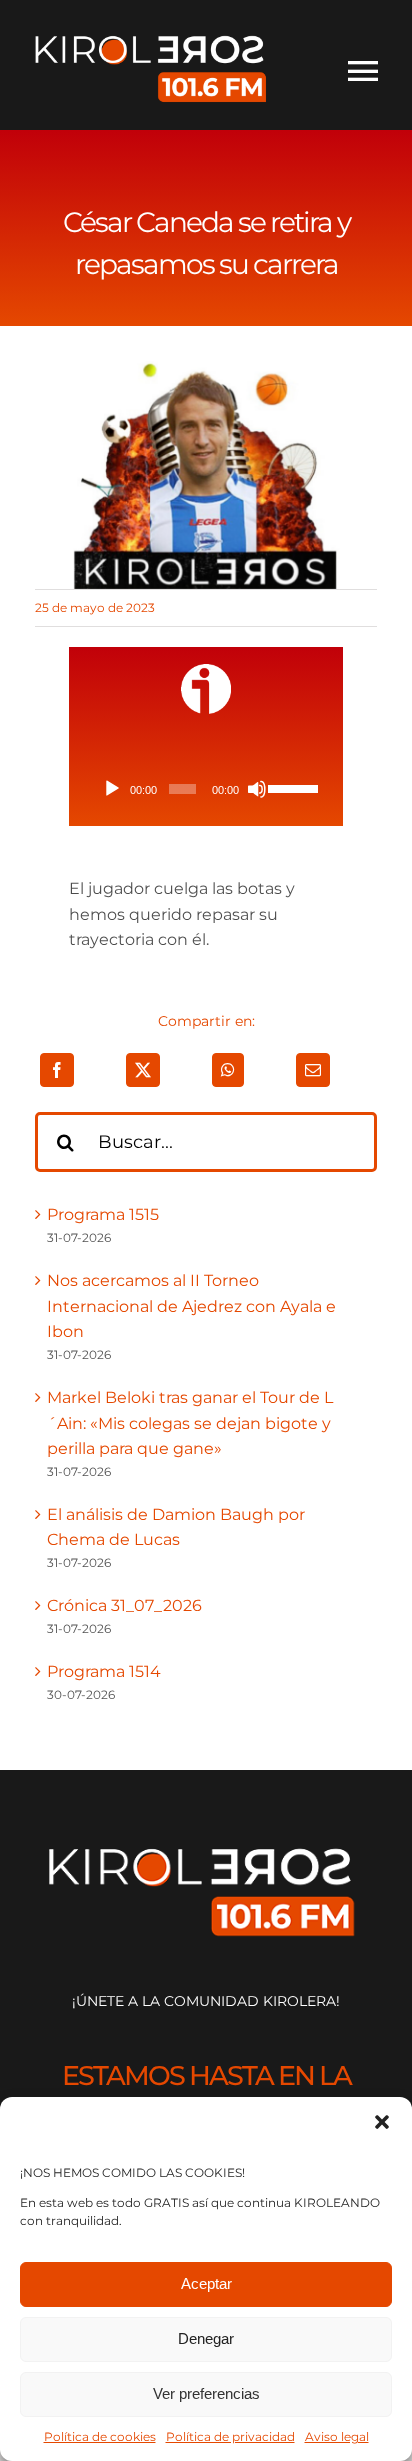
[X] (143, 1070)
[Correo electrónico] (313, 1070)
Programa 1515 (103, 1214)
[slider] (292, 787)
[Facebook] (57, 1070)
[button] (382, 2122)
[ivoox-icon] (206, 671)
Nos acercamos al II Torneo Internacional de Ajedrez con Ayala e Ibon (191, 1306)
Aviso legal (337, 2436)
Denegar (206, 2338)
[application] (205, 789)
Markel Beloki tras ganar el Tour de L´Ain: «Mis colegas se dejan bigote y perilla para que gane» (190, 1423)
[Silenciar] (257, 789)
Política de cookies (100, 2436)
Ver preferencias (206, 2393)
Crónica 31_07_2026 (124, 1605)
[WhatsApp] (228, 1070)
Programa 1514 (104, 1671)
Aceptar (206, 2283)
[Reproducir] (112, 789)
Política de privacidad (230, 2436)
